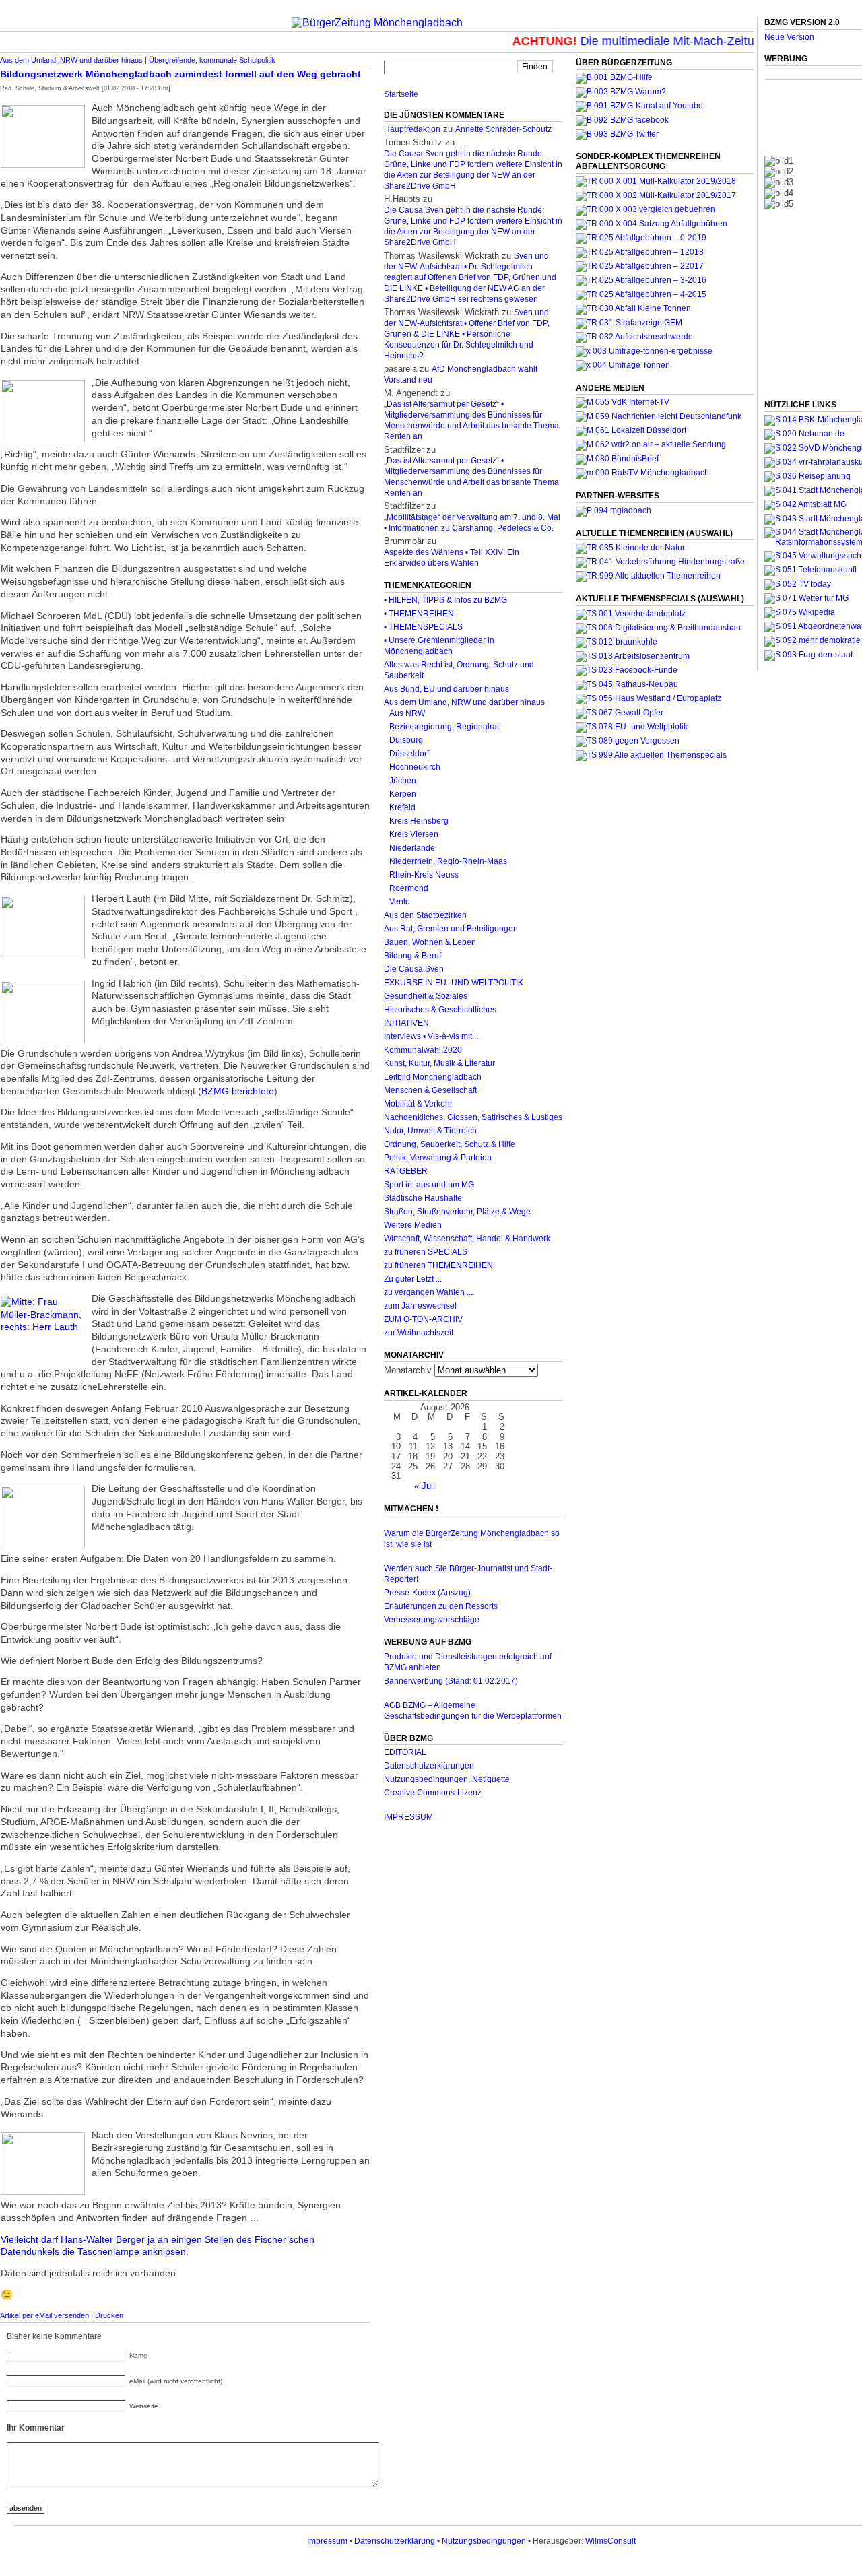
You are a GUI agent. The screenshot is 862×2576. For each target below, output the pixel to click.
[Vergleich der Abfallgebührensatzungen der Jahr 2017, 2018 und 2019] (645, 209)
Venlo (400, 902)
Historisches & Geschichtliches (440, 1010)
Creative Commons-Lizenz (433, 1793)
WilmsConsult (610, 2541)
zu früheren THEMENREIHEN (438, 1265)
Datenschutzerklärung (395, 2541)
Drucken (109, 2315)
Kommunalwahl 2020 (423, 1050)
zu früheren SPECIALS (426, 1252)
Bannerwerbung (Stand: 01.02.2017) (451, 1681)
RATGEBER (406, 1171)
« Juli (425, 1486)
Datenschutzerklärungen (429, 1766)
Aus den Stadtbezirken (425, 915)
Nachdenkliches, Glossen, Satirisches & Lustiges (473, 1117)
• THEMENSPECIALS (423, 627)
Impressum (327, 2541)
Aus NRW (407, 713)
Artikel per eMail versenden (44, 2315)
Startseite (401, 94)
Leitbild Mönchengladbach (433, 1077)
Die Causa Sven (414, 969)
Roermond (409, 888)
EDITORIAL (405, 1752)
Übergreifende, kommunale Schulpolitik (212, 60)
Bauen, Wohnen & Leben (430, 942)
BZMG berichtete (238, 1091)
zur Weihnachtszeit (419, 1333)
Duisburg (406, 740)
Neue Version (789, 37)
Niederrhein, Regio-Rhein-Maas (448, 861)
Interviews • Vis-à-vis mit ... (432, 1036)
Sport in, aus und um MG (429, 1185)
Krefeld (402, 807)
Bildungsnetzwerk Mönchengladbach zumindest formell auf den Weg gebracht (180, 74)
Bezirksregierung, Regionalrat (444, 727)
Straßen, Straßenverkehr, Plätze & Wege (457, 1212)
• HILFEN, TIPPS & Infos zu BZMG (445, 600)
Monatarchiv (408, 1370)
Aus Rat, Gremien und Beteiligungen (451, 929)
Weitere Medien (413, 1225)
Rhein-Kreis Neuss (424, 875)
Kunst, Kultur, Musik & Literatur (439, 1063)
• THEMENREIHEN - (421, 614)
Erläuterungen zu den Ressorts (441, 1606)
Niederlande (412, 848)
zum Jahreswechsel (420, 1306)
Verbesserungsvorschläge (432, 1620)
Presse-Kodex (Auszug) (427, 1593)
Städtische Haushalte (423, 1198)
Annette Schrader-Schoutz (503, 129)
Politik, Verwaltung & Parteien (438, 1158)
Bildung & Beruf (412, 956)
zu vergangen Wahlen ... (428, 1292)
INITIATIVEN (406, 1023)
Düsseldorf (409, 754)
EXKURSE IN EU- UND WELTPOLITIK (454, 983)
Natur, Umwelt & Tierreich (430, 1131)
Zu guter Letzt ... (413, 1279)
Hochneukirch (415, 767)
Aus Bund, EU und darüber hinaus (446, 689)
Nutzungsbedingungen (484, 2541)
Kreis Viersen (414, 834)
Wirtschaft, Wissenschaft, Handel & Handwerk (467, 1239)
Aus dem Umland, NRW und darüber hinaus (71, 60)
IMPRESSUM (408, 1817)
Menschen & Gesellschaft (430, 1090)
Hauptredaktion (412, 129)
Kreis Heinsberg (419, 821)
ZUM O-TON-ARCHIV (423, 1319)
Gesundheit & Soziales (426, 996)
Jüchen (403, 781)
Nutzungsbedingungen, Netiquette (447, 1779)
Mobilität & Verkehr (418, 1104)
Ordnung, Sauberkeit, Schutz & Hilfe (450, 1144)
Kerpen (403, 794)
